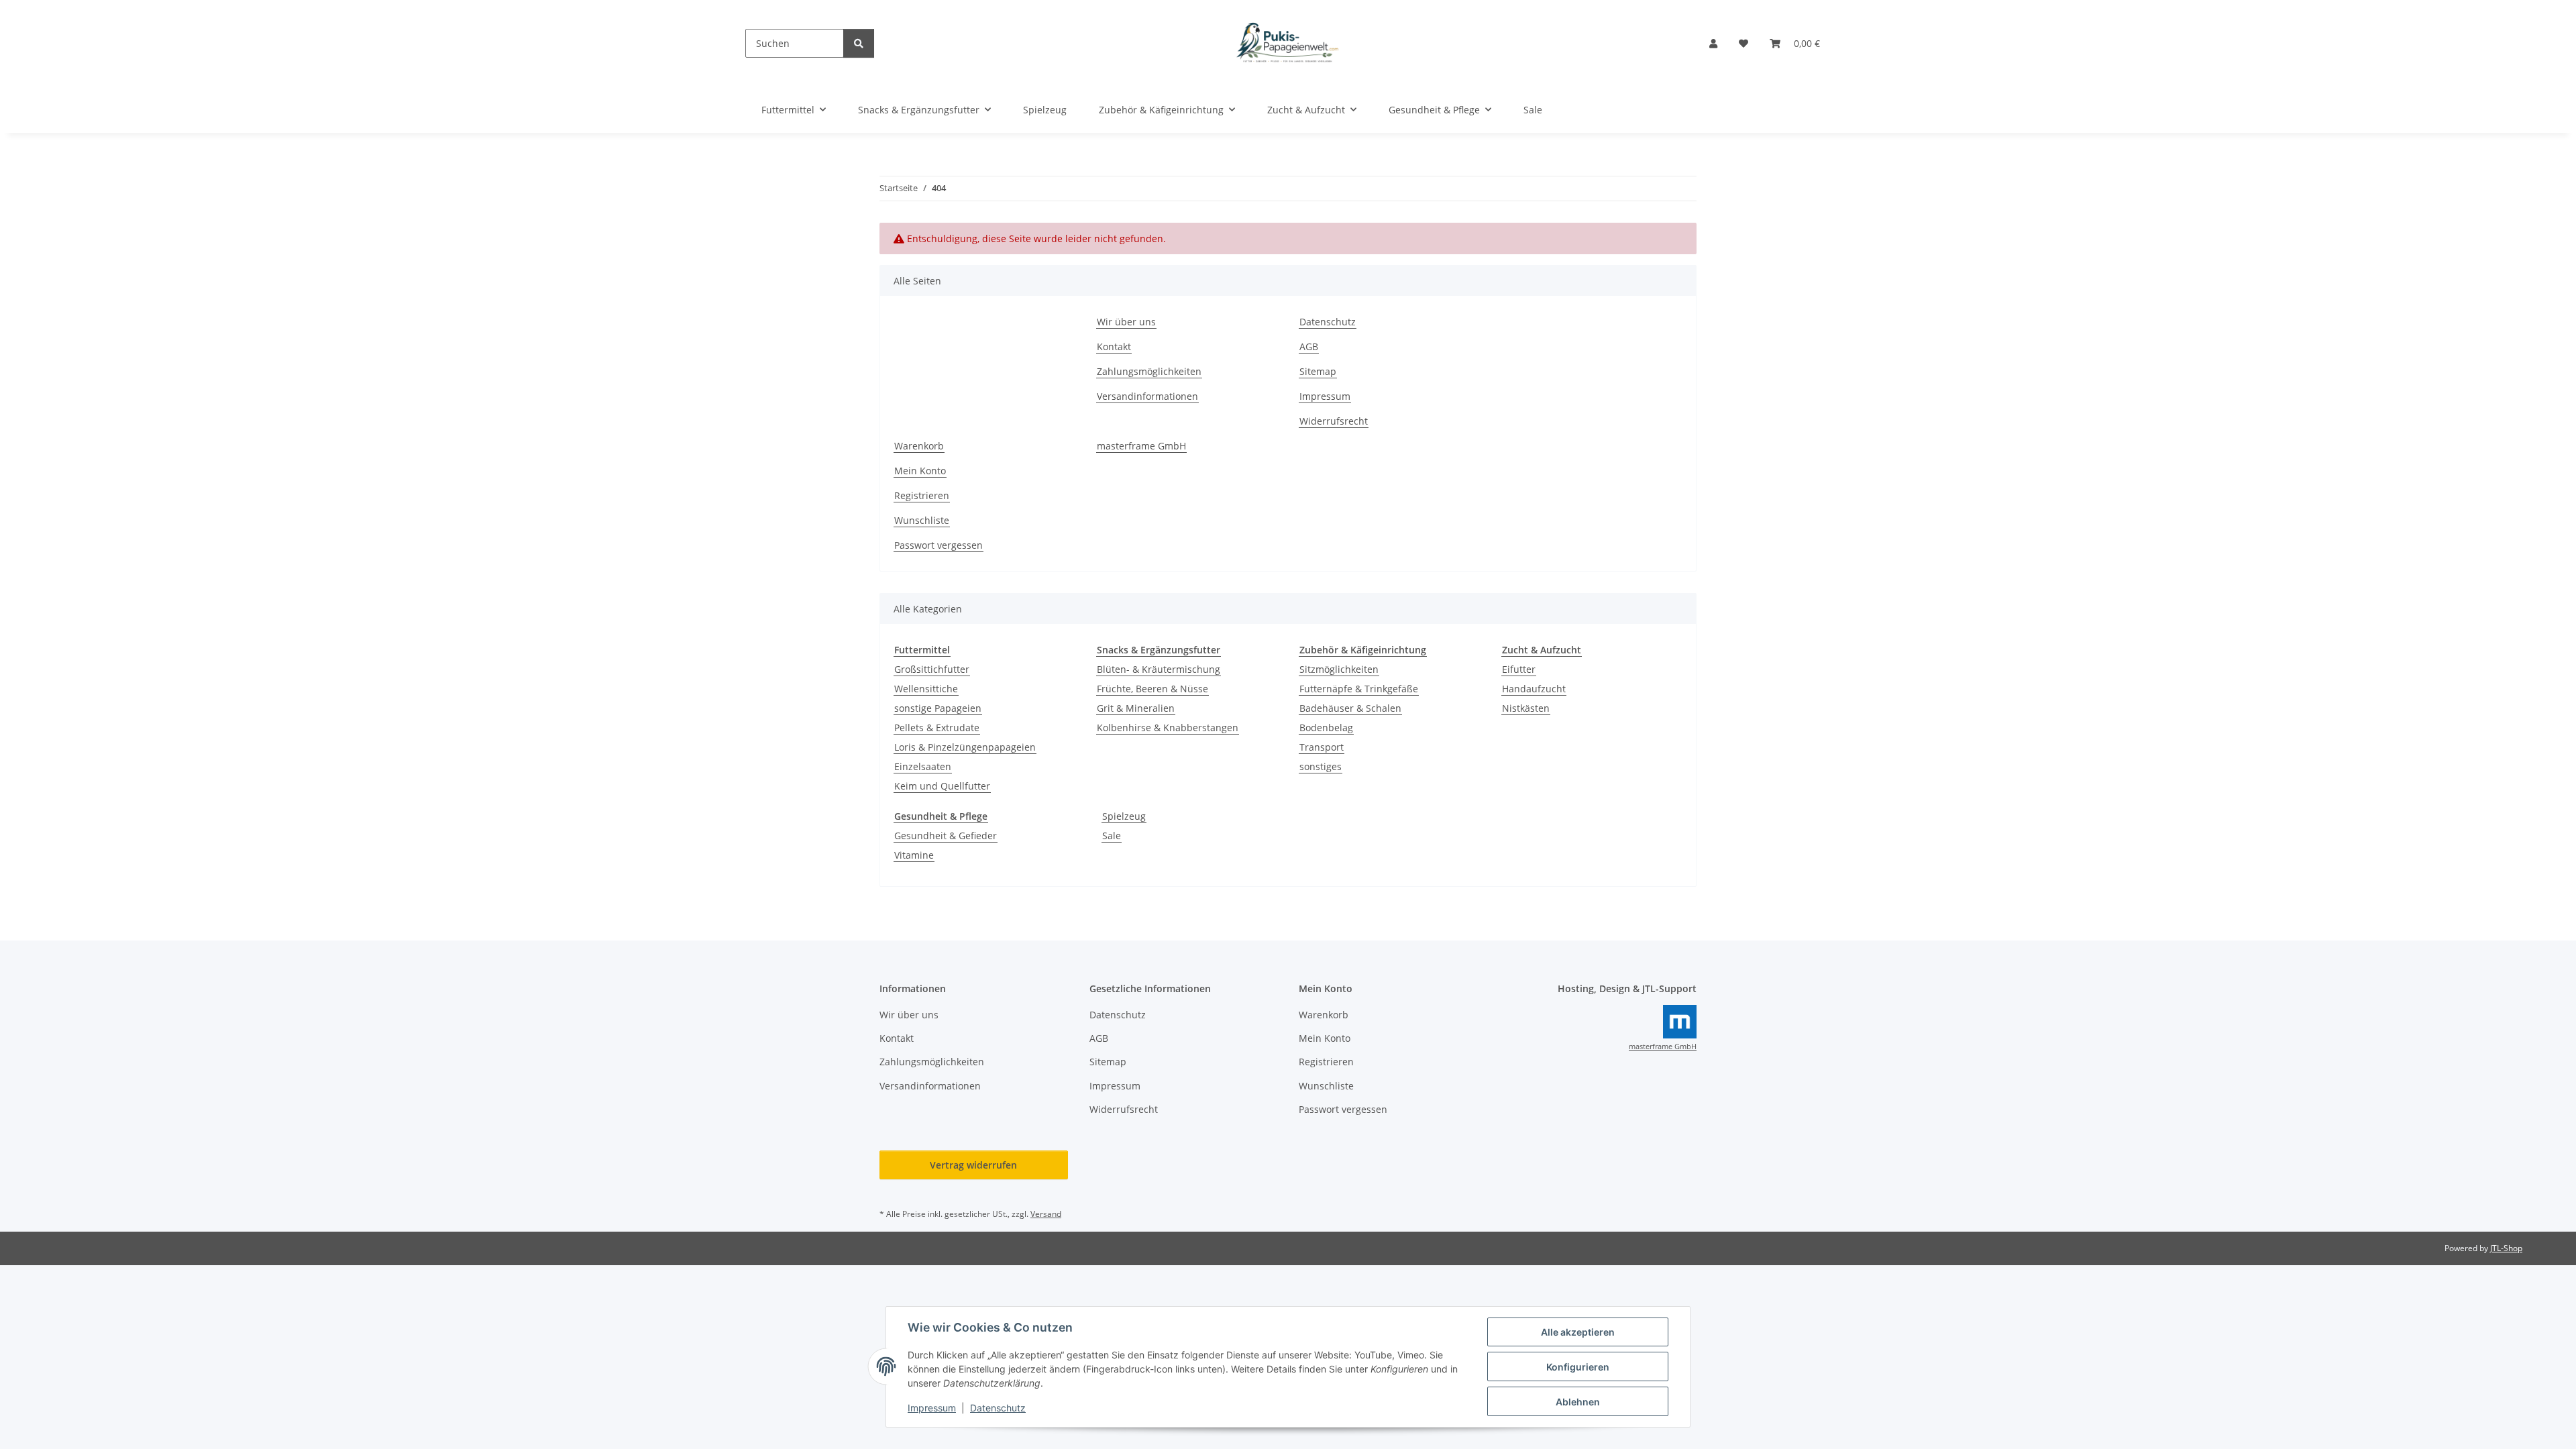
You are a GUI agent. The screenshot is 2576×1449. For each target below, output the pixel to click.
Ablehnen (1578, 1402)
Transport (1322, 747)
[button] (1713, 43)
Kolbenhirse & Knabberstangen (1168, 728)
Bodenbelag (1326, 728)
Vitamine (914, 855)
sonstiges (1321, 766)
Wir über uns (1126, 322)
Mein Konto (920, 471)
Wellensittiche (926, 689)
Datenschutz (998, 1408)
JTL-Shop (2506, 1248)
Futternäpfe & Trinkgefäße (1359, 689)
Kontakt (1114, 346)
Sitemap (1318, 371)
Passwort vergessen (938, 545)
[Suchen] (859, 43)
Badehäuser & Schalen (1350, 708)
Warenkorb (919, 446)
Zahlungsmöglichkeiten (1149, 371)
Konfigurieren (1578, 1367)
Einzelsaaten (923, 766)
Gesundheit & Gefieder (946, 836)
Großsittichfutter (932, 669)
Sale (1112, 836)
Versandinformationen (1147, 396)
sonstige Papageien (938, 708)
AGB (1309, 346)
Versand (1046, 1214)
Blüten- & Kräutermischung (1159, 669)
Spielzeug (1124, 816)
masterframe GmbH (1141, 446)
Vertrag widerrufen (973, 1165)
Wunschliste (922, 520)
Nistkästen (1526, 708)
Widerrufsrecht (1334, 421)
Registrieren (922, 495)
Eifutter (1519, 669)
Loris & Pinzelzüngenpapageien (965, 747)
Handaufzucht (1534, 689)
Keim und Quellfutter (942, 786)
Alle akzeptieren (1578, 1332)
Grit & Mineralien (1136, 708)
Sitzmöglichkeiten (1339, 669)
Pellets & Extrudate (937, 728)
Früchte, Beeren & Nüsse (1152, 689)
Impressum (932, 1408)
